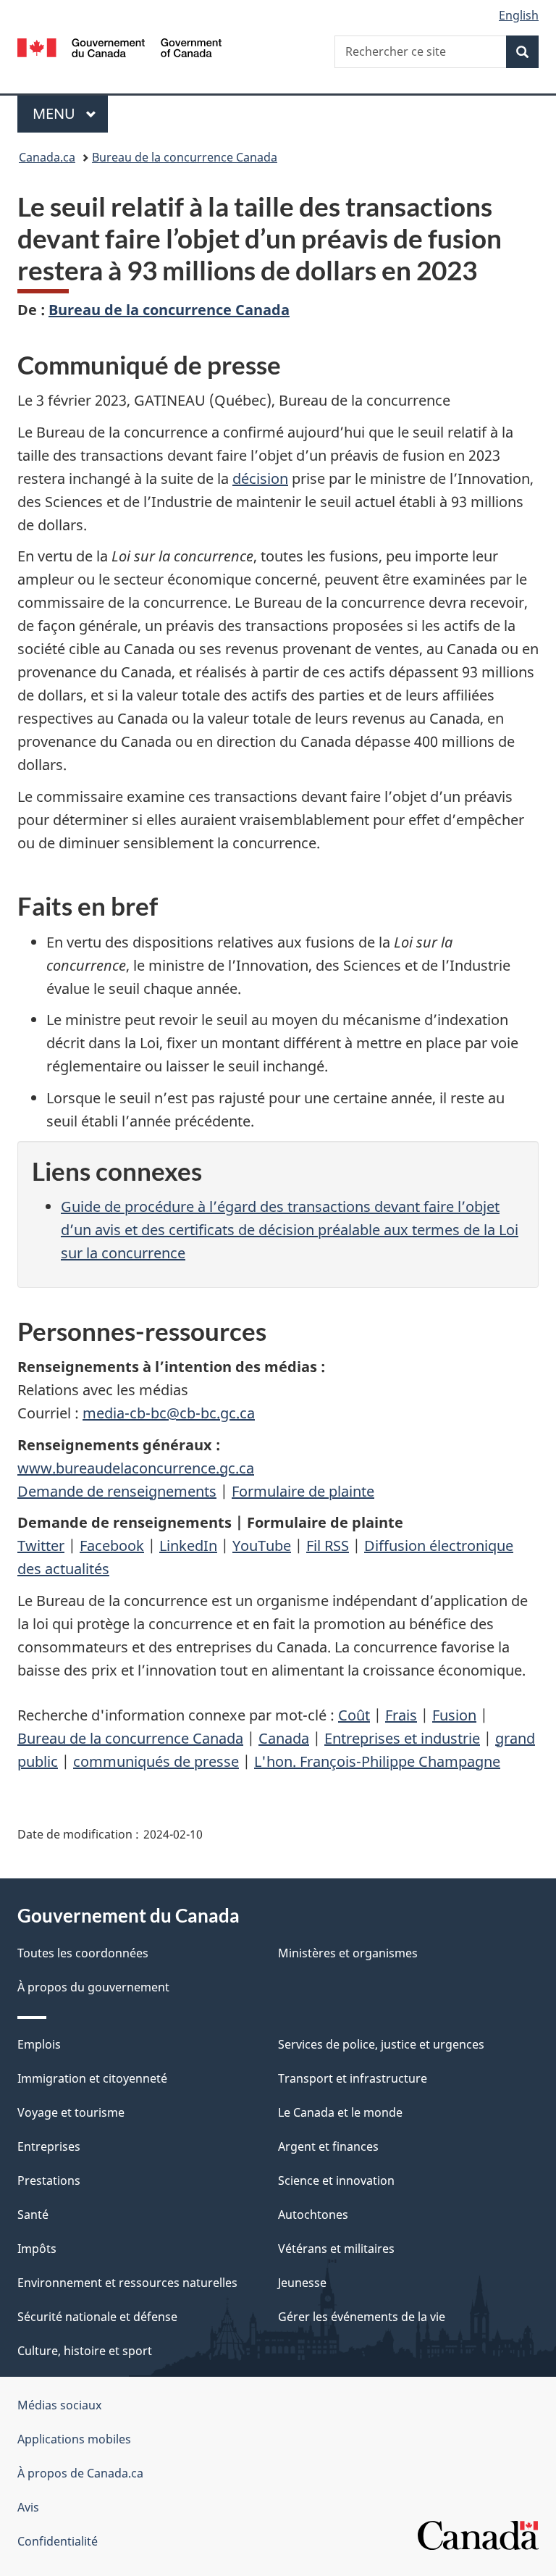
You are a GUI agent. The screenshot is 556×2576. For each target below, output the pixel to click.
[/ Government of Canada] (120, 46)
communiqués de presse (156, 1761)
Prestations (49, 2180)
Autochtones (313, 2215)
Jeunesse (302, 2283)
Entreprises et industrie (402, 1738)
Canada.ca (47, 157)
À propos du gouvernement (93, 1987)
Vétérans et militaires (336, 2249)
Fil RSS (328, 1546)
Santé (33, 2215)
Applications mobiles (74, 2439)
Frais (401, 1715)
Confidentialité (58, 2541)
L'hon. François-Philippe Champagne (377, 1761)
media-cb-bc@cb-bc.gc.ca (169, 1413)
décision (260, 478)
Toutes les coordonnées (83, 1953)
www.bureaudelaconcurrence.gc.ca (136, 1468)
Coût (354, 1715)
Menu (70, 113)
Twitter (41, 1546)
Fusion (454, 1715)
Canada (284, 1738)
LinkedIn (188, 1546)
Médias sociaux (59, 2405)
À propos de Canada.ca (80, 2473)
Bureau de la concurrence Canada (185, 157)
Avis (28, 2507)
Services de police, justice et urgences (381, 2044)
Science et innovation (336, 2180)
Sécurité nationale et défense (97, 2317)
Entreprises (49, 2146)
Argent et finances (328, 2146)
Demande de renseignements (117, 1491)
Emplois (39, 2044)
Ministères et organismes (348, 1953)
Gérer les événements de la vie (362, 2317)
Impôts (37, 2249)
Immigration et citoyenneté (92, 2078)
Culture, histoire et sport (85, 2351)
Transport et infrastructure (353, 2078)
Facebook (112, 1546)
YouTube (262, 1546)
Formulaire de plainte (303, 1491)
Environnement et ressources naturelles (127, 2283)
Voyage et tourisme (71, 2112)
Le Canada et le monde (340, 2112)
